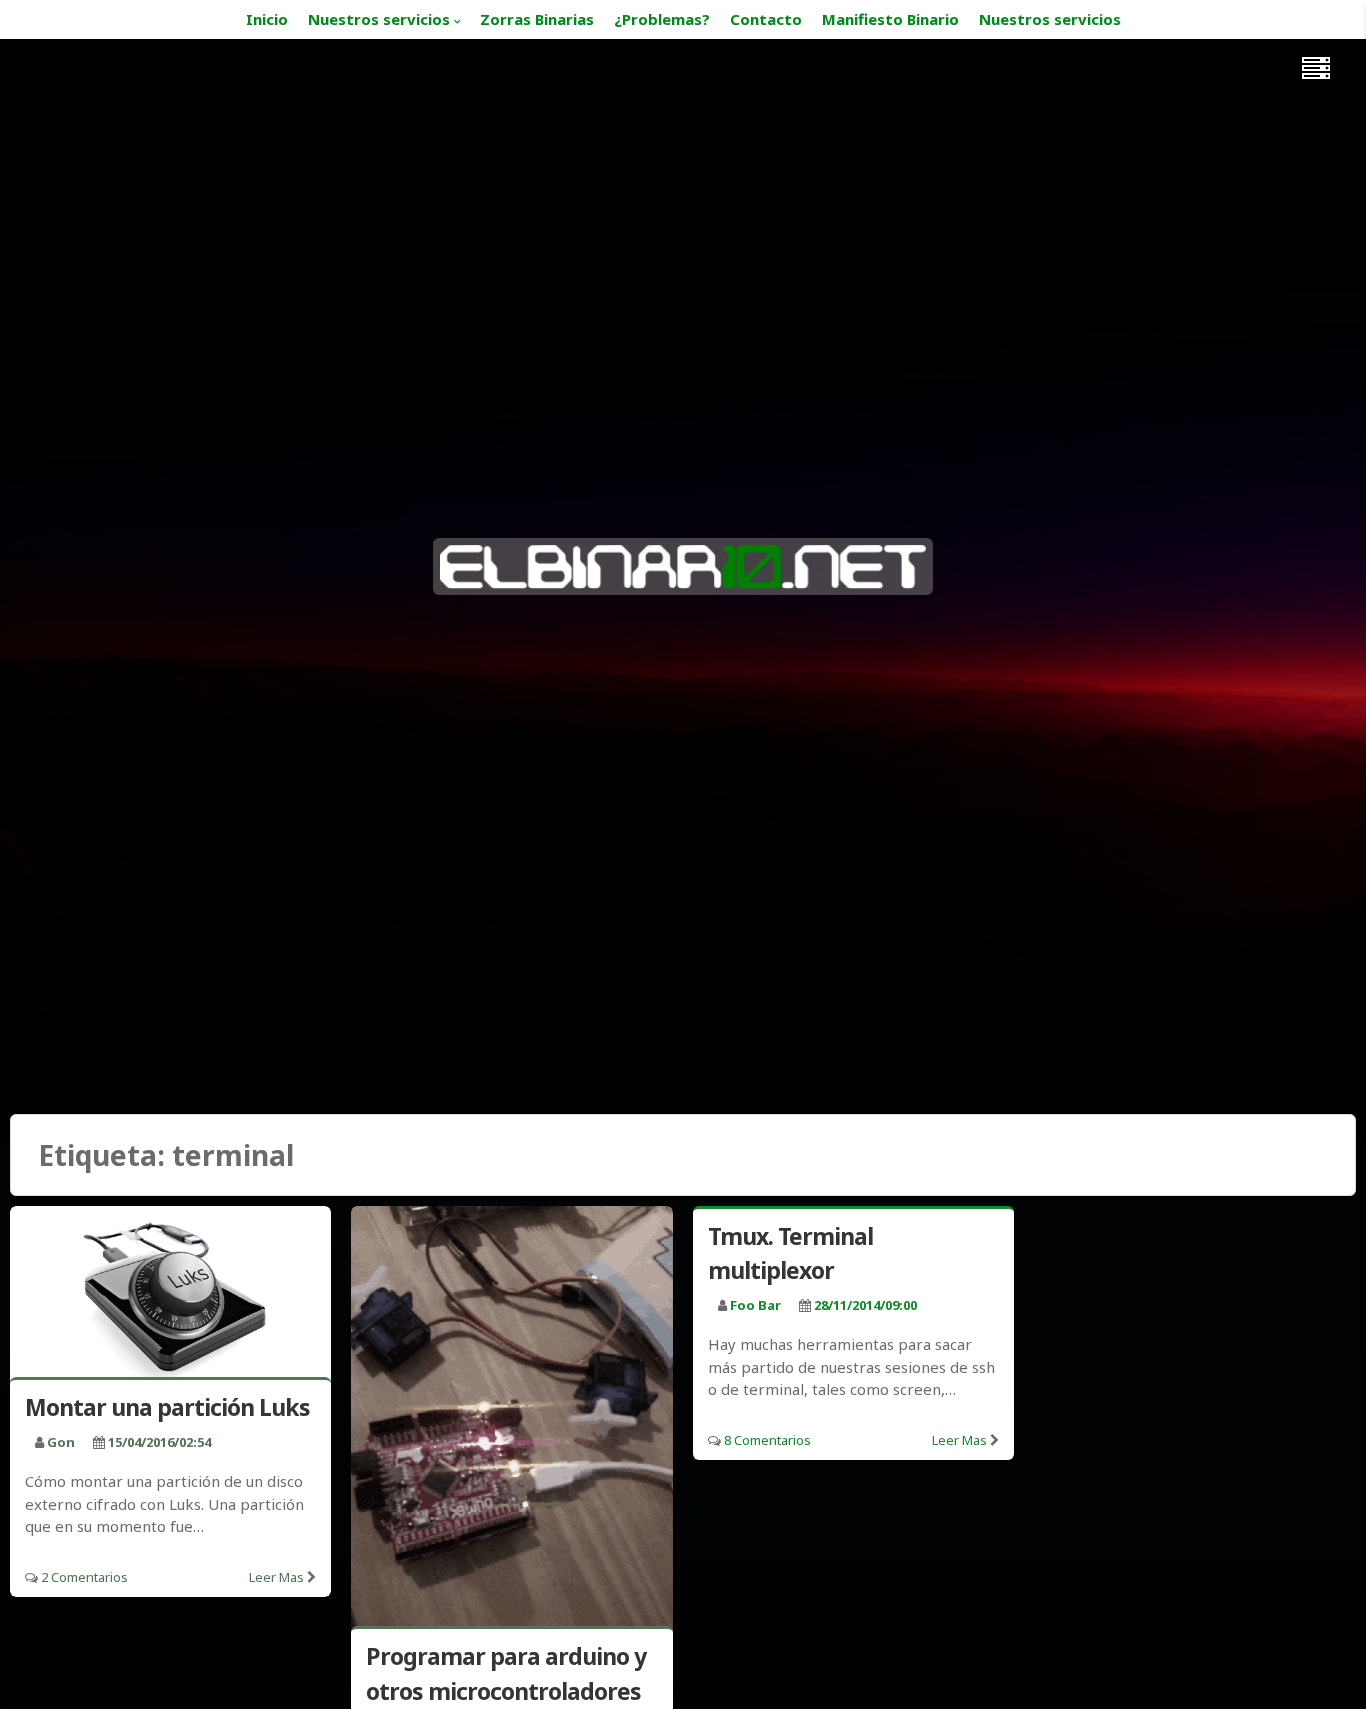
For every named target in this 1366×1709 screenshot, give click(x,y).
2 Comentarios (84, 1577)
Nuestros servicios (379, 19)
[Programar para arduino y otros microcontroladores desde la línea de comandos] (511, 1420)
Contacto (766, 19)
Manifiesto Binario (890, 19)
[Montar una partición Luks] (170, 1295)
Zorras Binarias (537, 19)
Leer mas (276, 1577)
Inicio (267, 19)
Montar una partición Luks (167, 1407)
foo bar (755, 1305)
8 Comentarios (767, 1440)
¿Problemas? (662, 19)
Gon (61, 1442)
